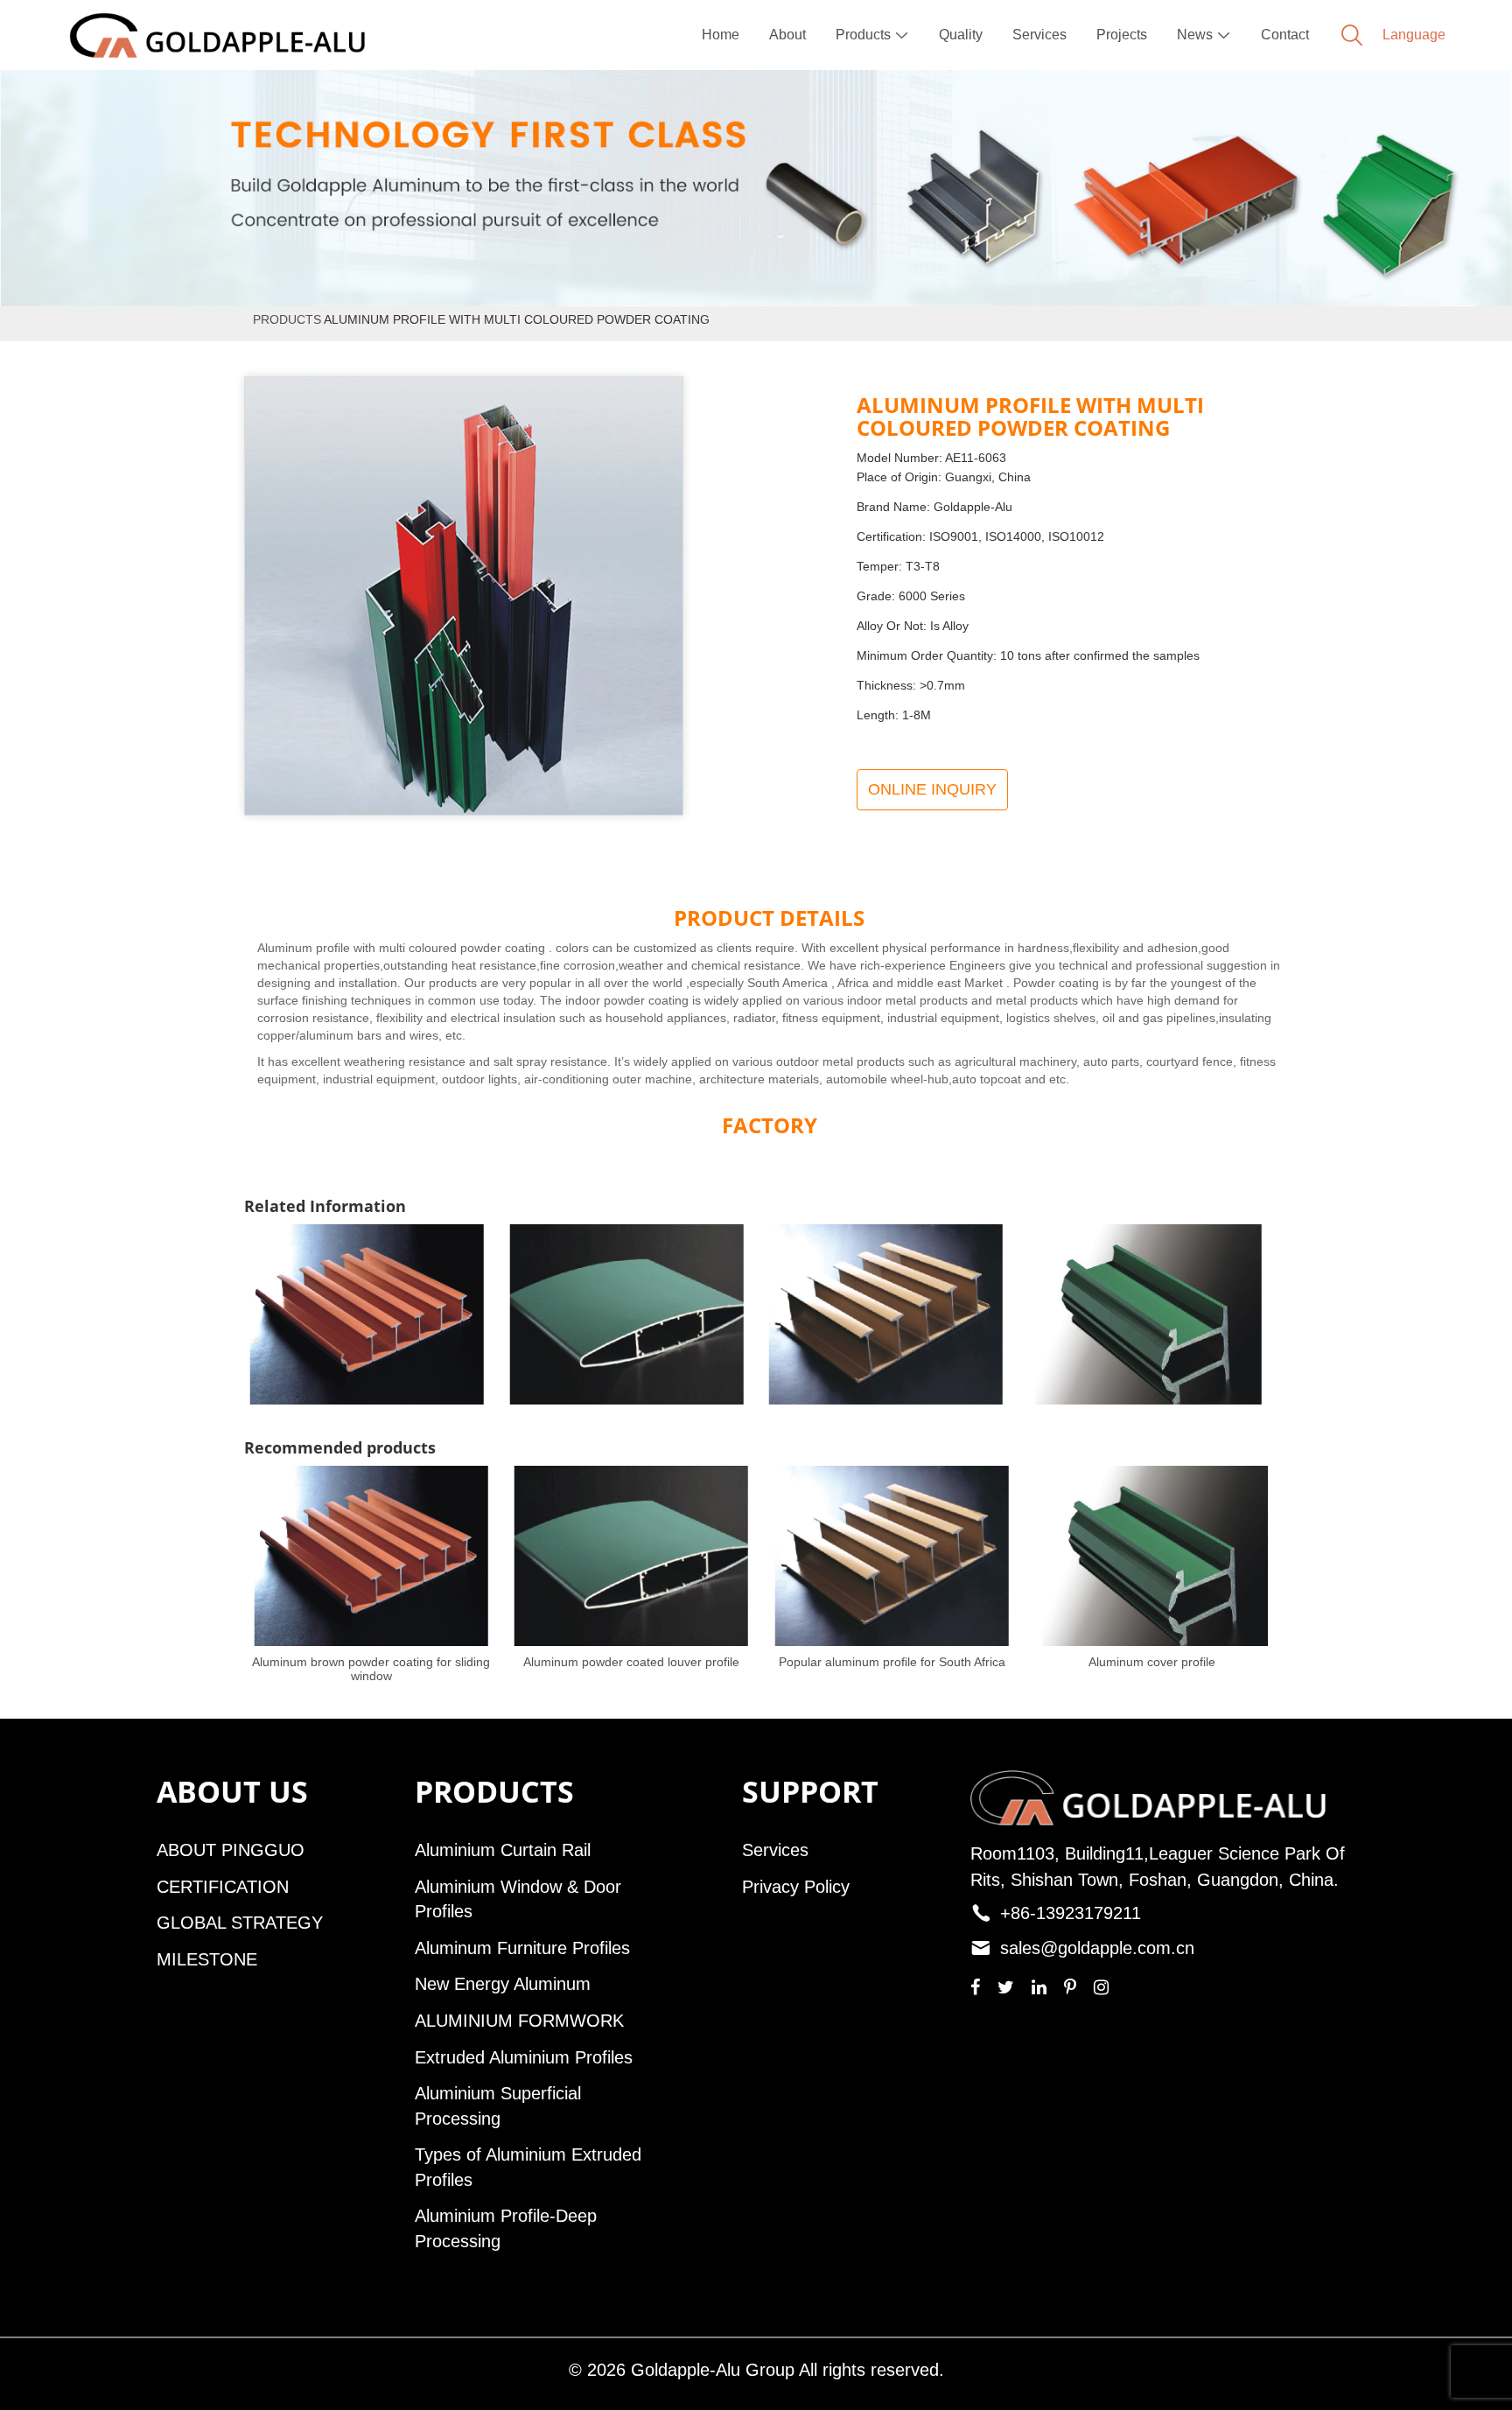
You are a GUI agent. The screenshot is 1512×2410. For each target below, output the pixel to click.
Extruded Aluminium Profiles (524, 2057)
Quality (961, 35)
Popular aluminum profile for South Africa (892, 1662)
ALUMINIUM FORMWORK (519, 2021)
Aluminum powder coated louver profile (631, 1662)
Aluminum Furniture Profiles (522, 1948)
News (1204, 35)
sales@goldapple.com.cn (1097, 1948)
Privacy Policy (796, 1887)
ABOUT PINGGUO (231, 1850)
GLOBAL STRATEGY (240, 1923)
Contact (1285, 35)
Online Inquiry (932, 789)
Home (721, 35)
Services (1039, 35)
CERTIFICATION (223, 1887)
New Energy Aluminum (503, 1984)
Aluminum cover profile (1152, 1662)
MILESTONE (207, 1959)
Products (872, 35)
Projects (1122, 35)
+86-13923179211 (1071, 1913)
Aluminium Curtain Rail (503, 1850)
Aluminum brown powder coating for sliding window (371, 1669)
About (787, 35)
